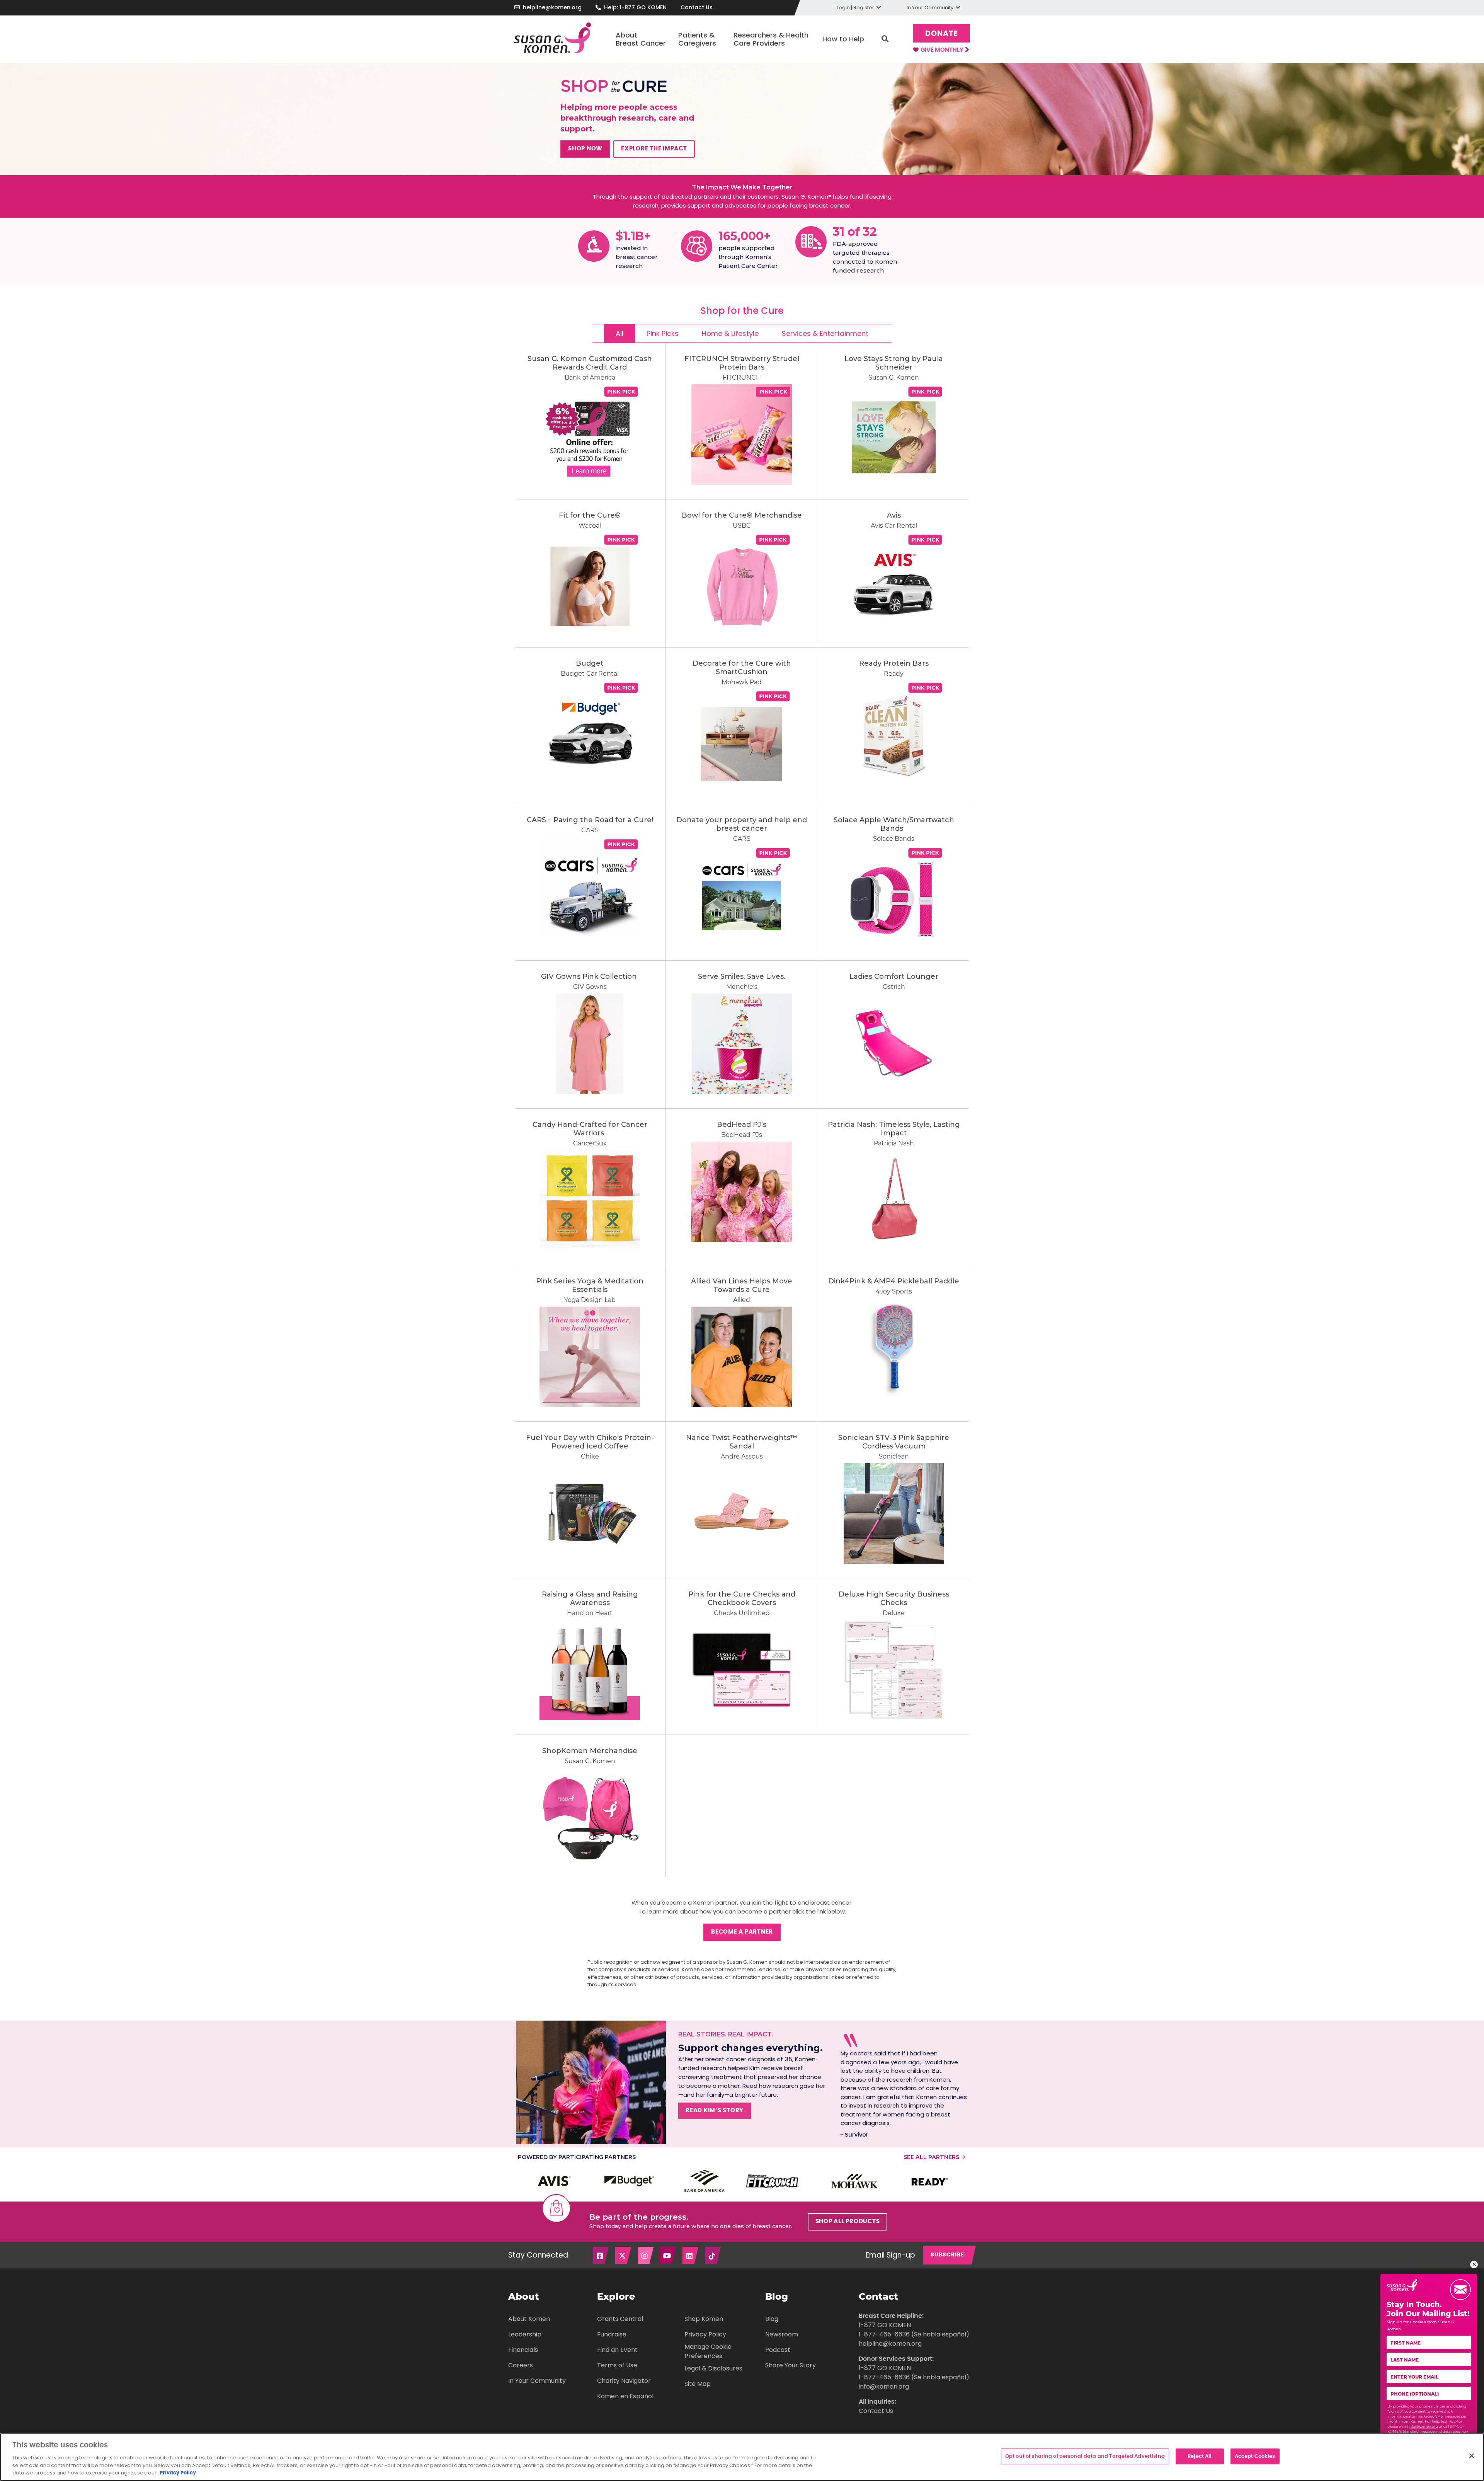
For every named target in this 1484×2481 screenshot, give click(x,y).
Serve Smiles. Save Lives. (742, 976)
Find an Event (617, 2350)
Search (885, 39)
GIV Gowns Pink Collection (590, 976)
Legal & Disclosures (713, 2368)
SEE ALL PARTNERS (931, 2157)
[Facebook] (601, 2255)
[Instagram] (646, 2255)
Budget (590, 663)
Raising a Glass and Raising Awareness (590, 1598)
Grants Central (620, 2319)
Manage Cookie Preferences (708, 2351)
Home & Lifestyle (730, 333)
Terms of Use (617, 2365)
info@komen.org (884, 2386)
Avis (894, 515)
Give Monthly (943, 50)
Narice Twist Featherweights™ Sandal (742, 1442)
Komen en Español (625, 2396)
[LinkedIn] (691, 2255)
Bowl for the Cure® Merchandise (742, 515)
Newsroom (782, 2334)
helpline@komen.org (552, 7)
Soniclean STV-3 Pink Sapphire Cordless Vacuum (894, 1442)
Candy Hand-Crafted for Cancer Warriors (590, 1129)
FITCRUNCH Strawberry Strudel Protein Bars (742, 363)
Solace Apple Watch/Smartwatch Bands (894, 824)
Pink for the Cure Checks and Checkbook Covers (742, 1598)
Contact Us (697, 7)
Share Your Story (791, 2365)
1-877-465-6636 (884, 2334)
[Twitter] (624, 2255)
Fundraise (612, 2334)
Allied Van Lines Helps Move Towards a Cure (742, 1285)
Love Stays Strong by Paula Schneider (894, 363)
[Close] (1472, 2455)
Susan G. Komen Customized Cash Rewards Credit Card (590, 363)
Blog (772, 2319)
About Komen (529, 2319)
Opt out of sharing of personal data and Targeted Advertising (1085, 2456)
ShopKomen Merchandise (590, 1751)
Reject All (1200, 2456)
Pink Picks (663, 333)
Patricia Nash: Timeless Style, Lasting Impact (894, 1129)
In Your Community (537, 2381)
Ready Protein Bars (894, 663)
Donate (941, 34)
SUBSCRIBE (947, 2255)
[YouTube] (669, 2255)
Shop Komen (704, 2319)
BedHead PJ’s (742, 1125)
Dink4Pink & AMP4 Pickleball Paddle (894, 1281)
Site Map (698, 2384)
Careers (521, 2365)
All (619, 333)
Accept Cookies (1255, 2456)
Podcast (778, 2350)
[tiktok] (713, 2255)
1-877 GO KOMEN (885, 2325)
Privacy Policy (705, 2334)
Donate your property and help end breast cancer (742, 824)
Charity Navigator (624, 2381)
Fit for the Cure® (590, 515)
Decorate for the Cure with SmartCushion (742, 668)
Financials (523, 2350)
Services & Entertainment (825, 333)
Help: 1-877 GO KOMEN (635, 7)
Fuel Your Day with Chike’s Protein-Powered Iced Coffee (590, 1442)
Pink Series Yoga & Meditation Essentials (590, 1285)
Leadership (525, 2334)
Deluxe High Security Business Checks (894, 1598)
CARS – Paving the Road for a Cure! (590, 820)
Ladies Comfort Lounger (894, 976)
